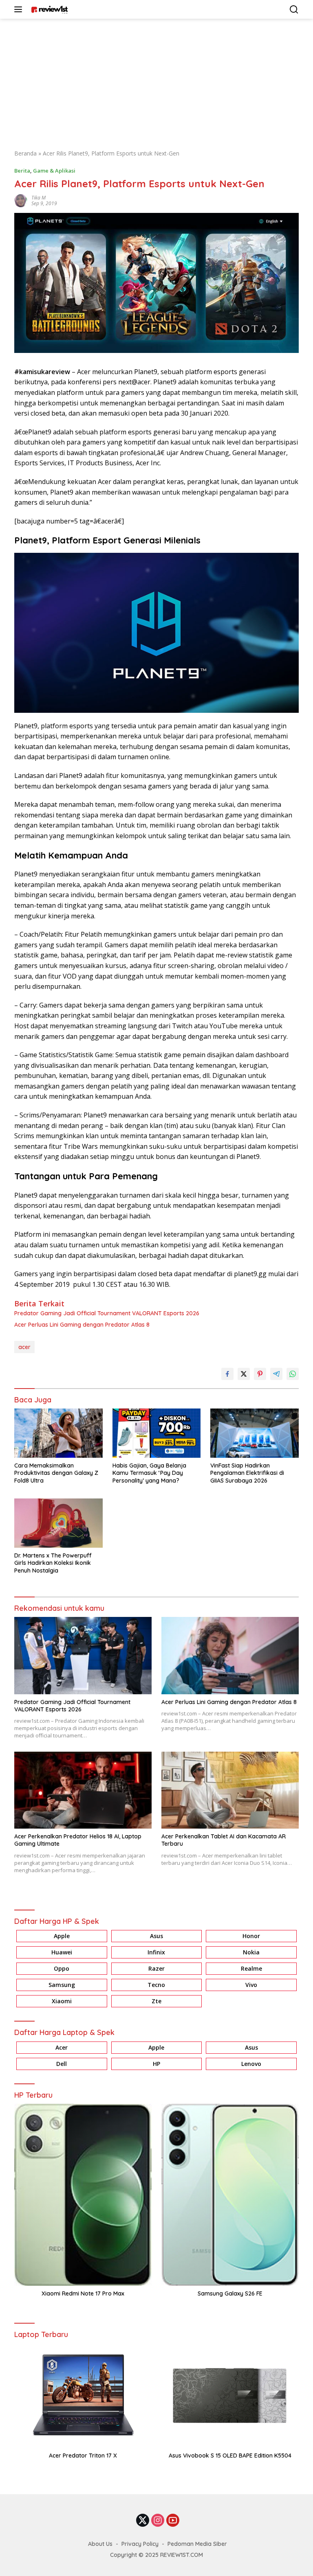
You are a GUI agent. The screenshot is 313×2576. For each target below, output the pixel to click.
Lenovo (251, 2064)
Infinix (156, 1952)
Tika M (39, 198)
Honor (251, 1936)
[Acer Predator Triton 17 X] (83, 2395)
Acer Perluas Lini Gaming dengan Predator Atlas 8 (82, 1325)
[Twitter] (143, 2521)
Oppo (62, 1968)
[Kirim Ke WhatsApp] (293, 1374)
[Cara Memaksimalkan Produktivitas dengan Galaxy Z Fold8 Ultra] (58, 1433)
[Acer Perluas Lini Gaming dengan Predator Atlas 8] (230, 1656)
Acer (62, 2047)
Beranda (25, 153)
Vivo (251, 1985)
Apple (62, 1936)
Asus (156, 1936)
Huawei (62, 1952)
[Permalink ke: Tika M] (21, 200)
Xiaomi (62, 2001)
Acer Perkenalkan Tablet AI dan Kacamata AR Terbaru (224, 1840)
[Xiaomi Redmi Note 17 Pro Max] (83, 2195)
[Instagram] (158, 2521)
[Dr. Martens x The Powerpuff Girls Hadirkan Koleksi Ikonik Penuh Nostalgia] (58, 1523)
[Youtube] (173, 2521)
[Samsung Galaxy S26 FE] (230, 2195)
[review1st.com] (48, 9)
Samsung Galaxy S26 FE (230, 2293)
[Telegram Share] (276, 1374)
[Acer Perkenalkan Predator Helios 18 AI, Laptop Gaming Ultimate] (83, 1790)
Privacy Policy (140, 2544)
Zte (156, 2001)
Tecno (156, 1985)
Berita (22, 171)
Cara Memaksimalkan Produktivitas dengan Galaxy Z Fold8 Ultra (56, 1473)
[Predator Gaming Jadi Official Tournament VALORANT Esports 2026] (83, 1656)
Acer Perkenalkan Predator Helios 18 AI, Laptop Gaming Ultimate (78, 1840)
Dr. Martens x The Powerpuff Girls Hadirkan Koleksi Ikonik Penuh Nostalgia (53, 1563)
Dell (62, 2064)
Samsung (62, 1985)
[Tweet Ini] (244, 1374)
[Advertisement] (156, 80)
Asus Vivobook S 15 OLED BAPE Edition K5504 (230, 2456)
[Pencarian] (294, 10)
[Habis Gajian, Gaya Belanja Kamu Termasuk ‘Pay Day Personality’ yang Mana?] (157, 1433)
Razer (156, 1968)
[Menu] (20, 9)
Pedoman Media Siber (197, 2544)
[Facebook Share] (227, 1374)
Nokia (251, 1952)
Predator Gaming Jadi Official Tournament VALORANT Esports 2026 (107, 1313)
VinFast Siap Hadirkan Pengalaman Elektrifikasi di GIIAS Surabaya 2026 (247, 1473)
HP (156, 2064)
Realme (251, 1968)
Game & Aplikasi (54, 171)
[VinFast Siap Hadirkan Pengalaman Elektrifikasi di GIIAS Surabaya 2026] (255, 1433)
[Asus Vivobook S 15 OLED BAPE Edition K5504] (230, 2395)
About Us (100, 2544)
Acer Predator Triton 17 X (83, 2456)
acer (24, 1347)
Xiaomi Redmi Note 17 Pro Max (83, 2293)
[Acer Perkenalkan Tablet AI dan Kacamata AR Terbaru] (230, 1790)
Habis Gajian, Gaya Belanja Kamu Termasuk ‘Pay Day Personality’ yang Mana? (149, 1473)
